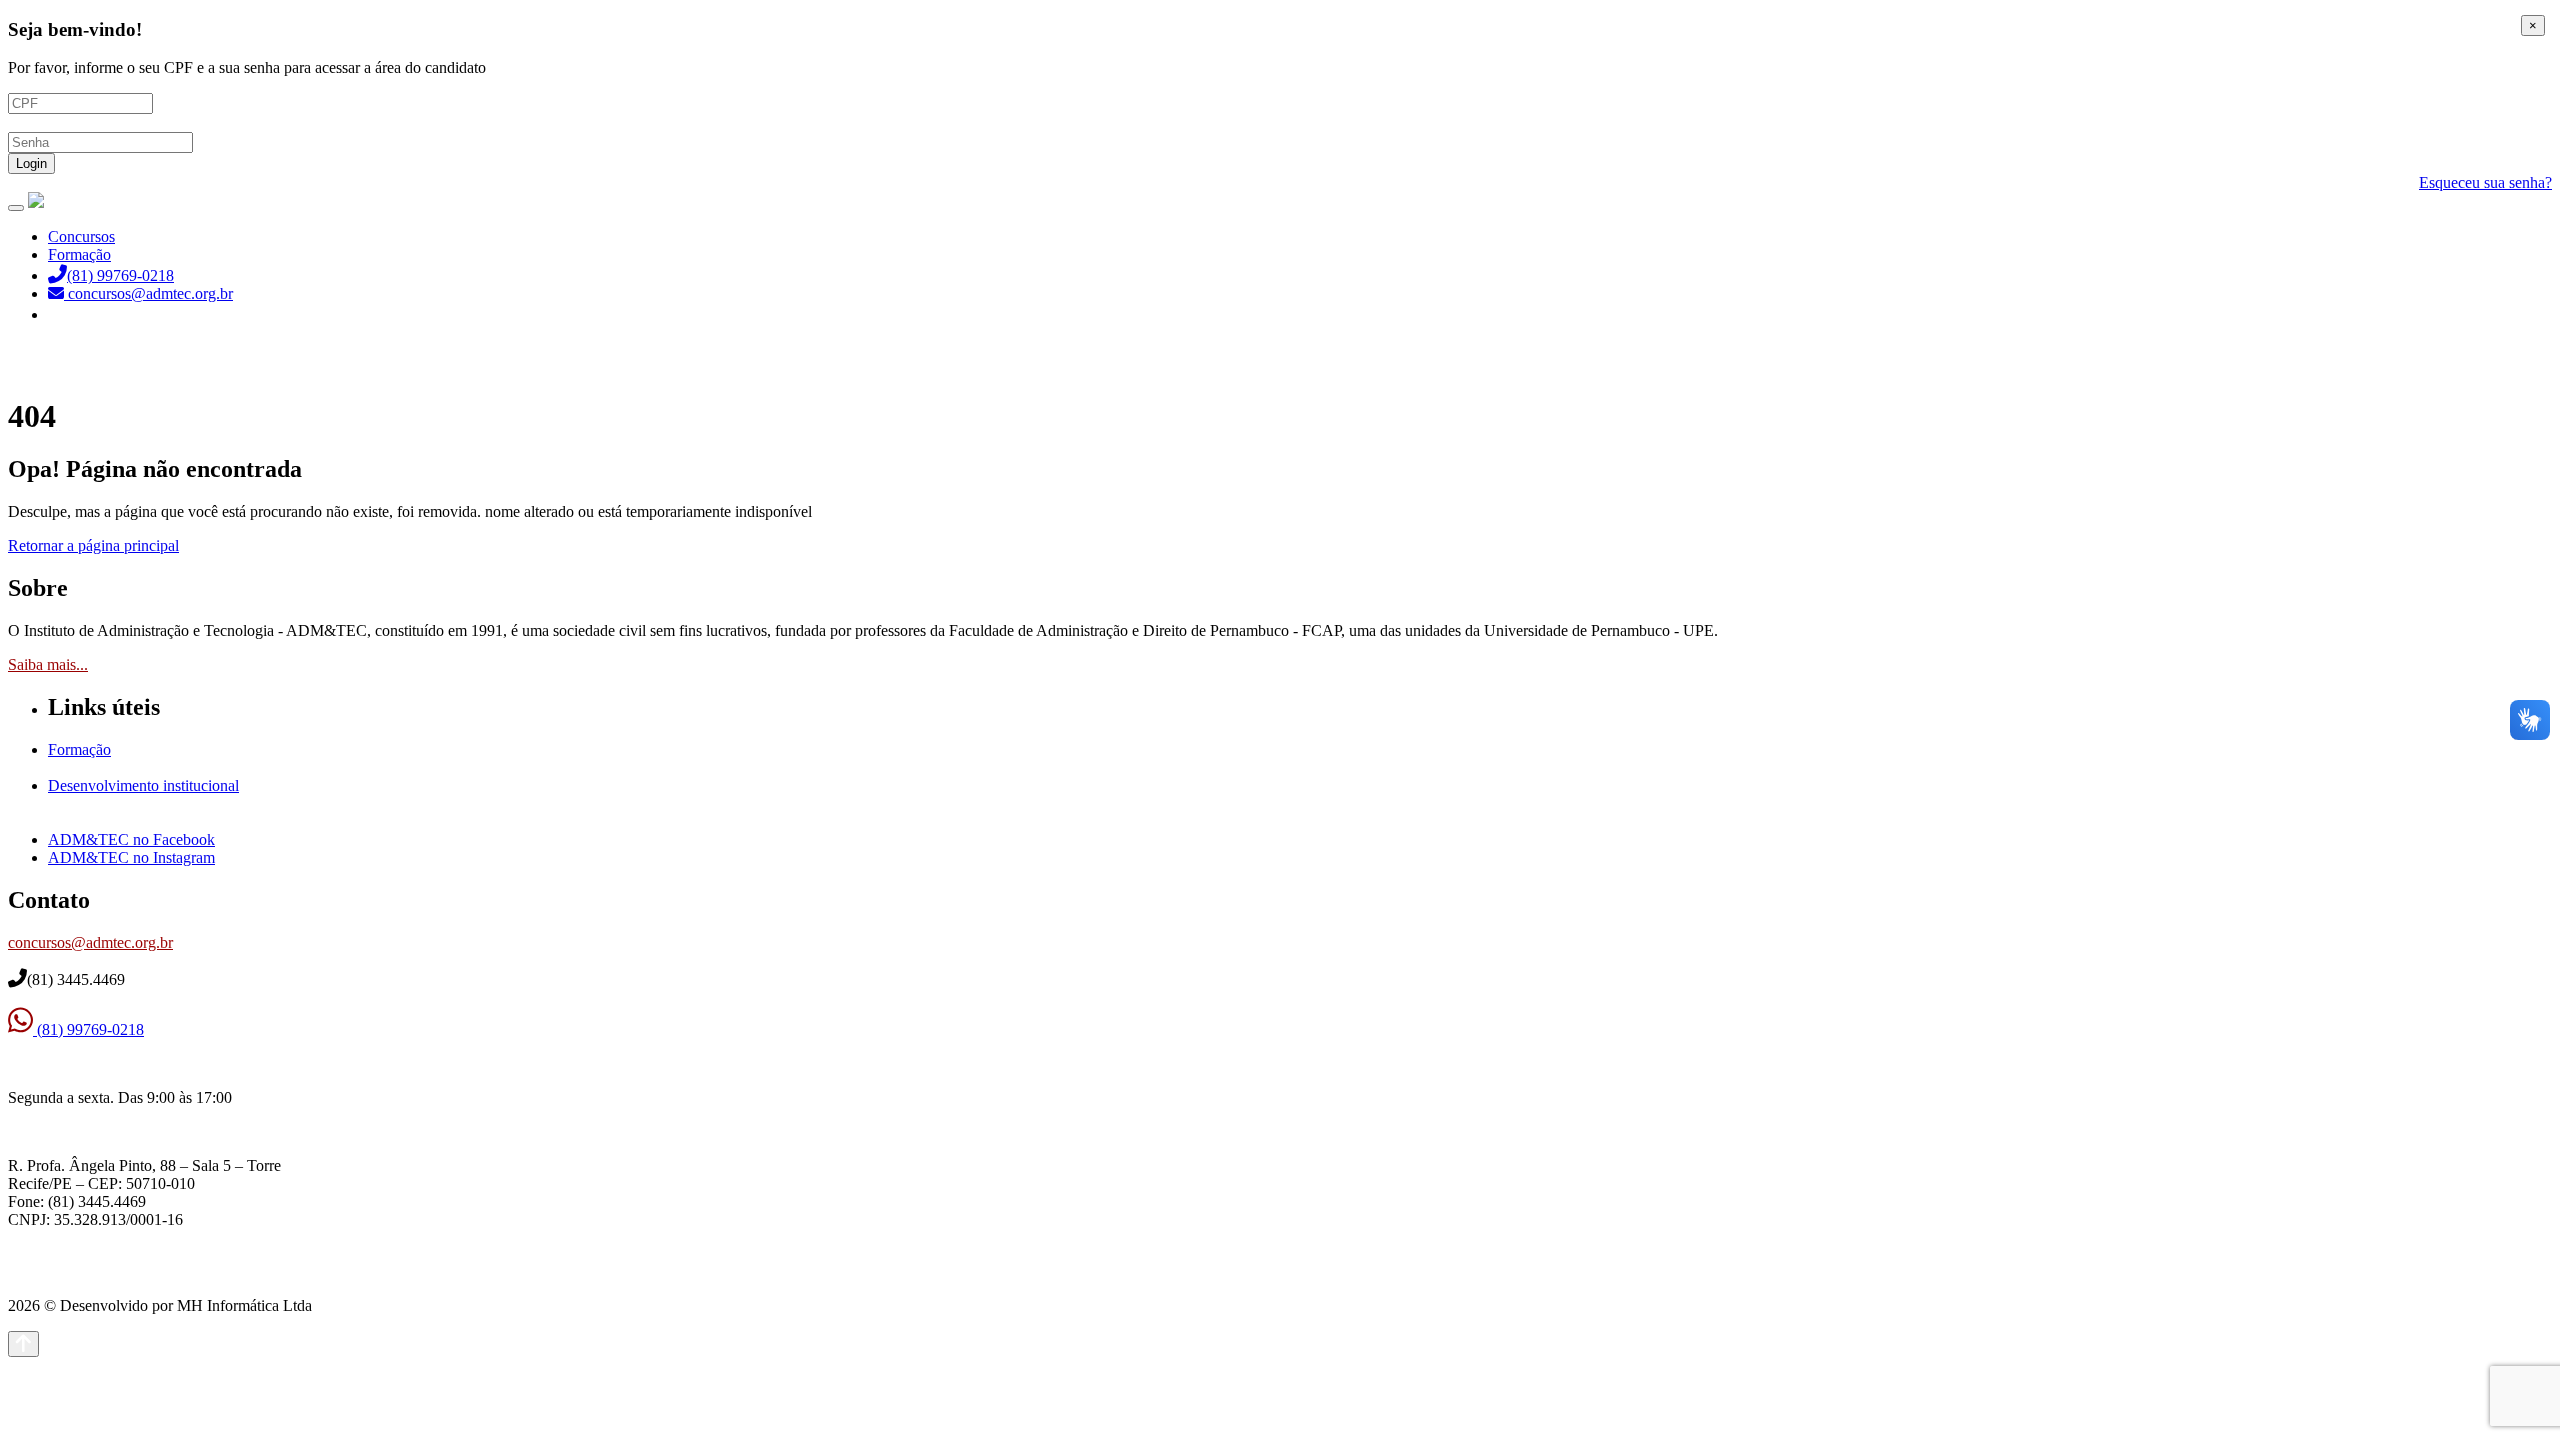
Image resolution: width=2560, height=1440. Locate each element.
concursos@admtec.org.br (90, 942)
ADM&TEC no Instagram (131, 857)
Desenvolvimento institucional (143, 785)
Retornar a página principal (93, 545)
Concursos (81, 236)
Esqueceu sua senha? (2485, 182)
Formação (79, 254)
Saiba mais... (48, 664)
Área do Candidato (110, 314)
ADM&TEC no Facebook (131, 839)
